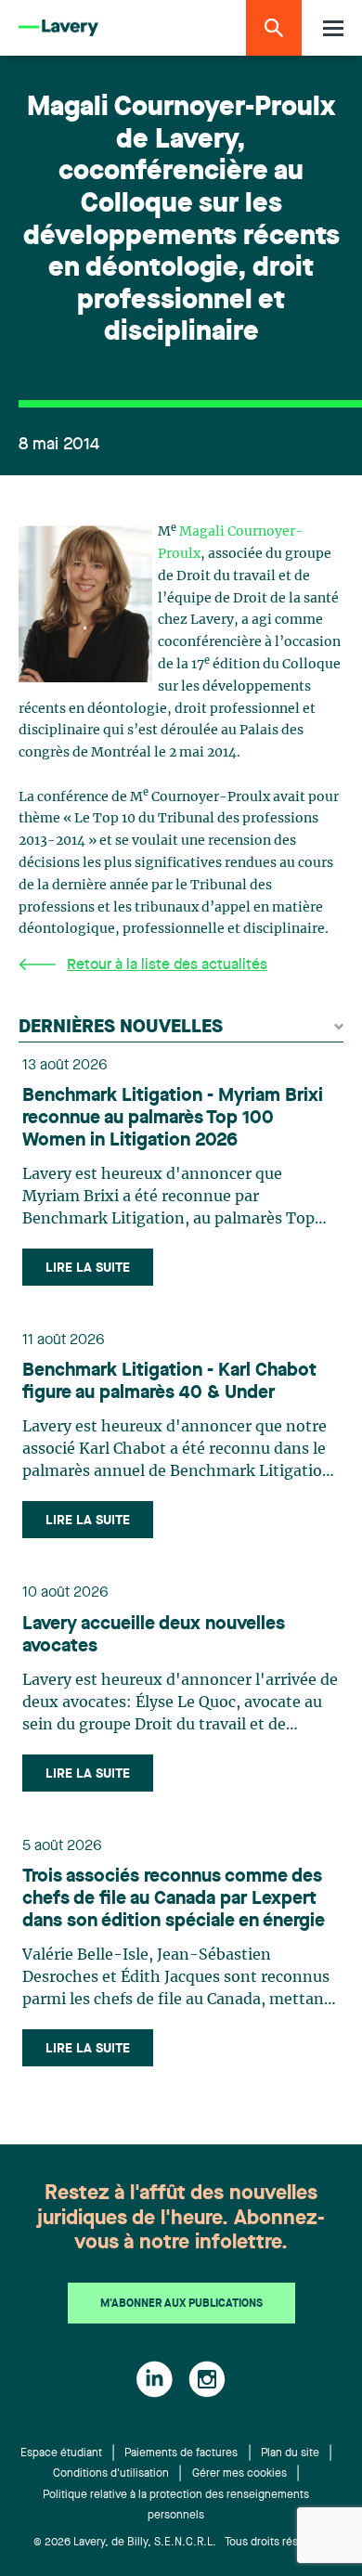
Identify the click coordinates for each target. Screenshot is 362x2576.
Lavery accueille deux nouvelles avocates (154, 1636)
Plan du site (290, 2453)
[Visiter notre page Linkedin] (155, 2379)
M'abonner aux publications (181, 2304)
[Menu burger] (333, 28)
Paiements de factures (181, 2453)
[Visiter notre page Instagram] (207, 2379)
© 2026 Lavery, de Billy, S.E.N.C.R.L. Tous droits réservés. (181, 2543)
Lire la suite (88, 1268)
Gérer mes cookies (239, 2474)
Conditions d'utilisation (111, 2474)
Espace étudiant (61, 2453)
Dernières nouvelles (121, 1028)
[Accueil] (58, 28)
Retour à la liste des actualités (167, 965)
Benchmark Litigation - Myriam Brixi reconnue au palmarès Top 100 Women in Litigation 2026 (173, 1119)
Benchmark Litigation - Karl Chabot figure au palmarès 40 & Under (169, 1382)
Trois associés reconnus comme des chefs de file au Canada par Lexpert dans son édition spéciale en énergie (174, 1899)
